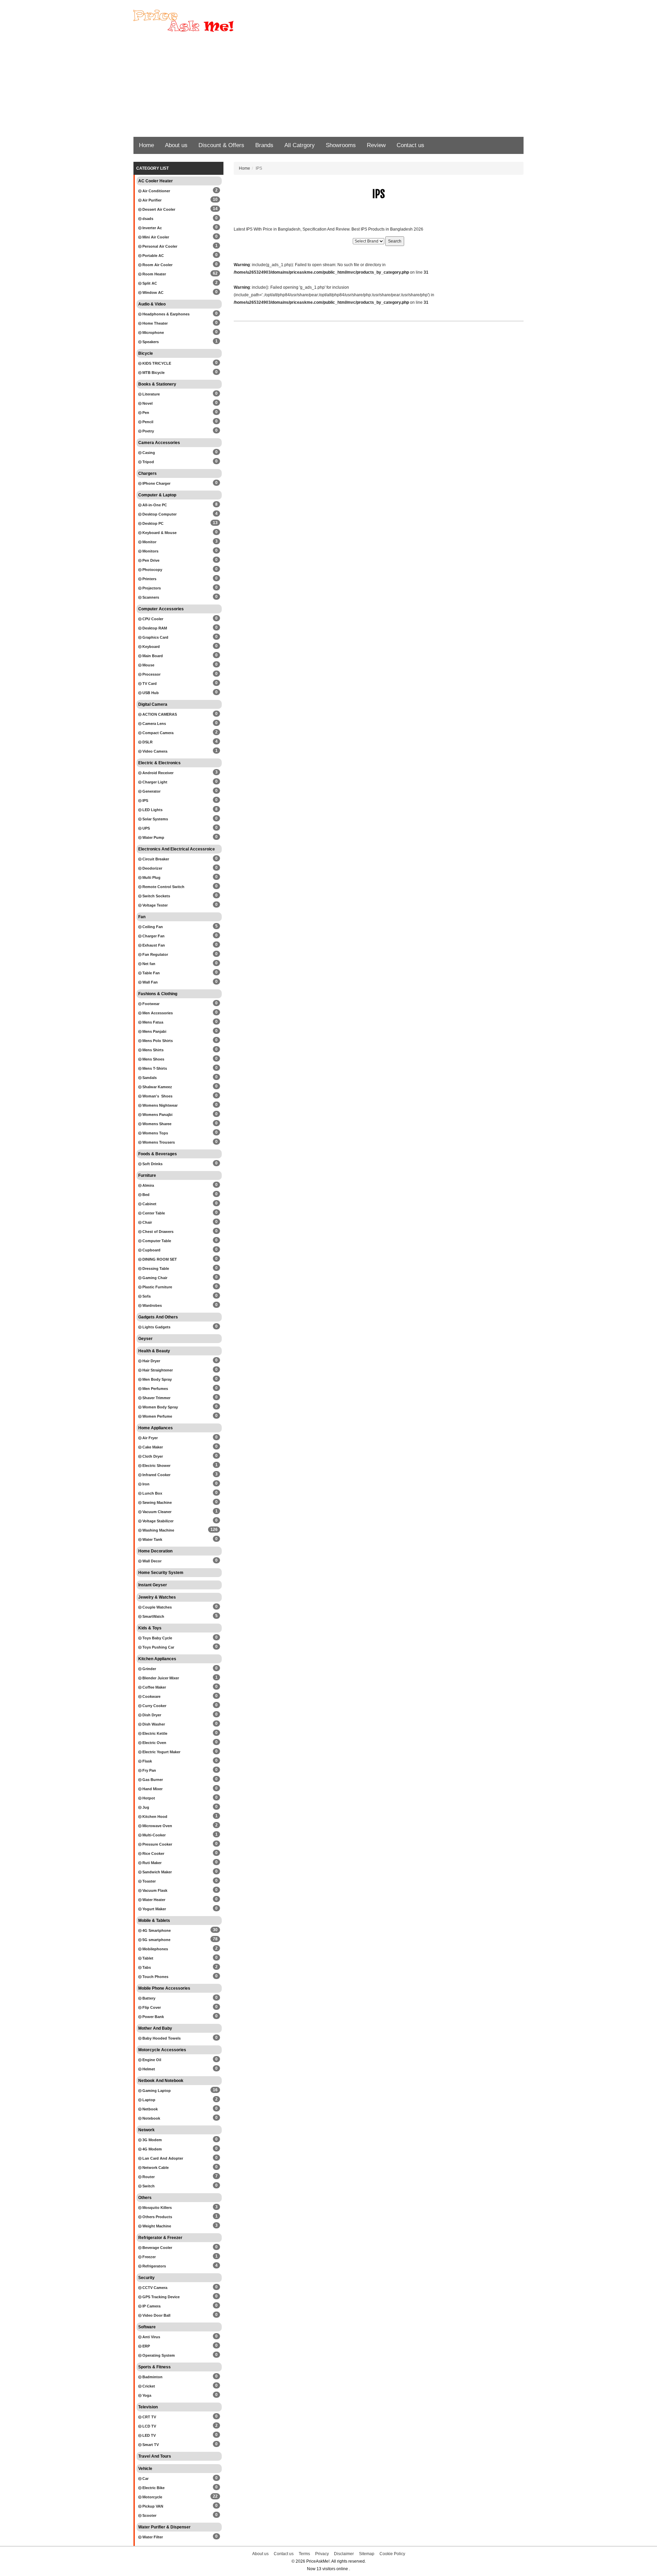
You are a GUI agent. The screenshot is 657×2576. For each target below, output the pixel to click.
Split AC (149, 283)
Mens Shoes (153, 1059)
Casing (148, 453)
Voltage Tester (154, 905)
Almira (148, 1185)
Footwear (150, 1004)
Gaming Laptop (156, 2091)
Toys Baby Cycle (157, 1638)
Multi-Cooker (153, 1835)
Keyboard (151, 647)
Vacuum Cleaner (156, 1512)
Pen (145, 413)
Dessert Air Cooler (158, 209)
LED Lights (152, 810)
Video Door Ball (156, 2315)
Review (376, 145)
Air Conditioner (156, 191)
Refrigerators (154, 2266)
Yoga (146, 2395)
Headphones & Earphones (165, 314)
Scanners (150, 597)
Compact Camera (157, 733)
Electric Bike (153, 2488)
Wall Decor (151, 1561)
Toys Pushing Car (158, 1647)
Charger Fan (153, 936)
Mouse (148, 665)
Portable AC (153, 256)
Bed (145, 1195)
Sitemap (367, 2554)
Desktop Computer (159, 514)
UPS (146, 828)
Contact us (410, 145)
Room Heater (154, 274)
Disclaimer (344, 2554)
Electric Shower (156, 1466)
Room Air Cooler (157, 265)
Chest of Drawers (157, 1232)
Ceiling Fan (152, 927)
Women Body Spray (160, 1407)
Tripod (148, 462)
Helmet (148, 2069)
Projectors (151, 588)
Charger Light (154, 782)
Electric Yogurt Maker (161, 1752)
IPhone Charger (156, 483)
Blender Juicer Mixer (160, 1678)
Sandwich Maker (157, 1872)
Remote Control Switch (163, 887)
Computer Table (156, 1241)
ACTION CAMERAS (159, 714)
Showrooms (341, 145)
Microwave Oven (157, 1826)
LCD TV (149, 2426)
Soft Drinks (152, 1164)
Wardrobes (152, 1305)
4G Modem (152, 2149)
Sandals (149, 1078)
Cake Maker (152, 1447)
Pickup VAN (152, 2506)
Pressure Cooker (157, 1844)
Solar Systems (155, 819)
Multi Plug (151, 877)
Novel (147, 403)
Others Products (157, 2217)
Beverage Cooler (157, 2248)
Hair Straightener (157, 1370)
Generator (151, 791)
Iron (145, 1484)
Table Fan (151, 973)
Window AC (152, 292)
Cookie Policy (392, 2554)
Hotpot (148, 1798)
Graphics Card (155, 637)
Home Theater (154, 323)
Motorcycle (152, 2497)
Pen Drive (150, 560)
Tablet (147, 1958)
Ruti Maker (151, 1863)
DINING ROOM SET (159, 1259)
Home (146, 145)
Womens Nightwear (159, 1105)
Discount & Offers (221, 145)
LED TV (149, 2435)
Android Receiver (157, 773)
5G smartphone (156, 1940)
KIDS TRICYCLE (156, 363)
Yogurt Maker (154, 1909)
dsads (147, 219)
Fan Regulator (155, 954)
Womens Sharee (156, 1124)
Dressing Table (155, 1269)
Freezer (149, 2257)
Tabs (146, 1967)
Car (145, 2479)
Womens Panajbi (157, 1115)
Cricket (148, 2386)
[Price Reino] (195, 21)
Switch (148, 2186)
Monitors (150, 551)
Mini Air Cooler (155, 237)
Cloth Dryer (152, 1456)
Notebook (151, 2118)
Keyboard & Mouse (159, 533)
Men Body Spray (157, 1379)
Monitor (149, 542)
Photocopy (152, 570)
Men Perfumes (155, 1389)
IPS (145, 801)
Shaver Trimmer (156, 1398)
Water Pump (153, 837)
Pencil (147, 422)
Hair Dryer (151, 1361)
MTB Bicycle (153, 373)
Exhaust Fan (153, 945)
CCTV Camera (154, 2288)
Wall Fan (150, 982)
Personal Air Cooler (159, 246)
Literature (151, 394)
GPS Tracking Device (160, 2297)
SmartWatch (153, 1616)
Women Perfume (157, 1416)
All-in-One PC (154, 505)
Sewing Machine (157, 1502)
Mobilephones (155, 1949)
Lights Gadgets (156, 1327)
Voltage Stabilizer (157, 1521)
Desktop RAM (154, 628)
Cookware (151, 1696)
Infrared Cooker (156, 1475)
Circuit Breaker (155, 859)
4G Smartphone (156, 1930)
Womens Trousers (158, 1142)
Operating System (158, 2355)
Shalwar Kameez (157, 1087)
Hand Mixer (152, 1789)
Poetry (148, 431)
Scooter (149, 2515)
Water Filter (152, 2537)
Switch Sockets (156, 896)
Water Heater (153, 1900)
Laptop (148, 2100)
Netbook (150, 2109)
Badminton (152, 2377)
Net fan (148, 964)
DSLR (147, 742)
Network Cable (155, 2168)
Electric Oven (154, 1743)
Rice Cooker (153, 1853)
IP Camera (151, 2306)
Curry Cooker (154, 1706)
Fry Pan (149, 1770)
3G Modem (152, 2140)
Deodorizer (152, 868)
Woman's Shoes (157, 1096)
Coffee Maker (154, 1687)
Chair (147, 1222)
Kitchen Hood (154, 1817)
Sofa (146, 1296)
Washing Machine (158, 1530)
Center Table (153, 1213)
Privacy (322, 2554)
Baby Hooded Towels (161, 2038)
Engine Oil (151, 2060)
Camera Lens (154, 724)
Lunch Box (152, 1493)
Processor (151, 674)
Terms (304, 2554)
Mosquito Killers (157, 2208)
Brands (264, 145)
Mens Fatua (152, 1022)
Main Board (152, 656)
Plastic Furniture (157, 1287)
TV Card (149, 684)
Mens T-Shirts (154, 1068)
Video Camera (154, 751)
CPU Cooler (152, 619)
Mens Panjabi (154, 1031)
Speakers (150, 342)
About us (176, 145)
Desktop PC (152, 523)
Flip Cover (151, 2007)
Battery (148, 1998)
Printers (149, 579)
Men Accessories (157, 1013)
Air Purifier (151, 200)
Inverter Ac (152, 228)
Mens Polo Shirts (157, 1041)
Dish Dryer (151, 1715)
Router (148, 2177)
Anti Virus (151, 2337)
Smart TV (150, 2445)
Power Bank (153, 2017)
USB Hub (150, 693)
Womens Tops (155, 1133)
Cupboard (151, 1250)
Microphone (153, 333)
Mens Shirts (152, 1050)
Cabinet (149, 1204)
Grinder (149, 1669)
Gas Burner (152, 1780)
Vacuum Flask (154, 1890)
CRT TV (149, 2417)
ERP (146, 2346)
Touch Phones (155, 1977)
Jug (145, 1807)
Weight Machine (156, 2226)
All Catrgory (300, 145)
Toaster (149, 1881)
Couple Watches (157, 1607)
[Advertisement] (328, 86)
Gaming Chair (154, 1278)
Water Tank (152, 1539)
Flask (147, 1761)
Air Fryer (150, 1438)
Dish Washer (153, 1724)
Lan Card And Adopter (162, 2158)
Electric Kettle (154, 1733)
